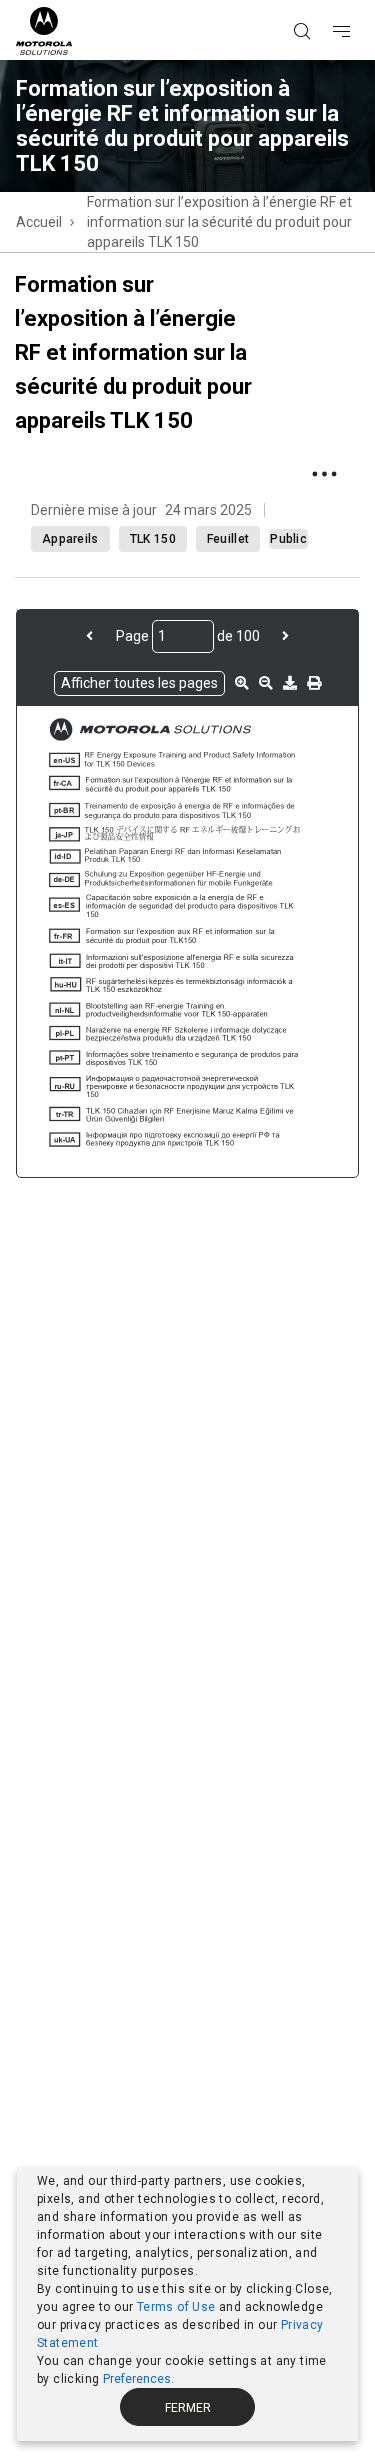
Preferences (137, 2379)
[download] (290, 683)
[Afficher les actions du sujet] (324, 474)
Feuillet (228, 539)
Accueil (39, 222)
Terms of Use (176, 2307)
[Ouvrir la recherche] (327, 1)
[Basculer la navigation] (359, 1)
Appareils (70, 539)
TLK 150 (153, 539)
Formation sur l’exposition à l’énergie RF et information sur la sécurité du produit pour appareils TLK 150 (219, 222)
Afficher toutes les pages (139, 683)
